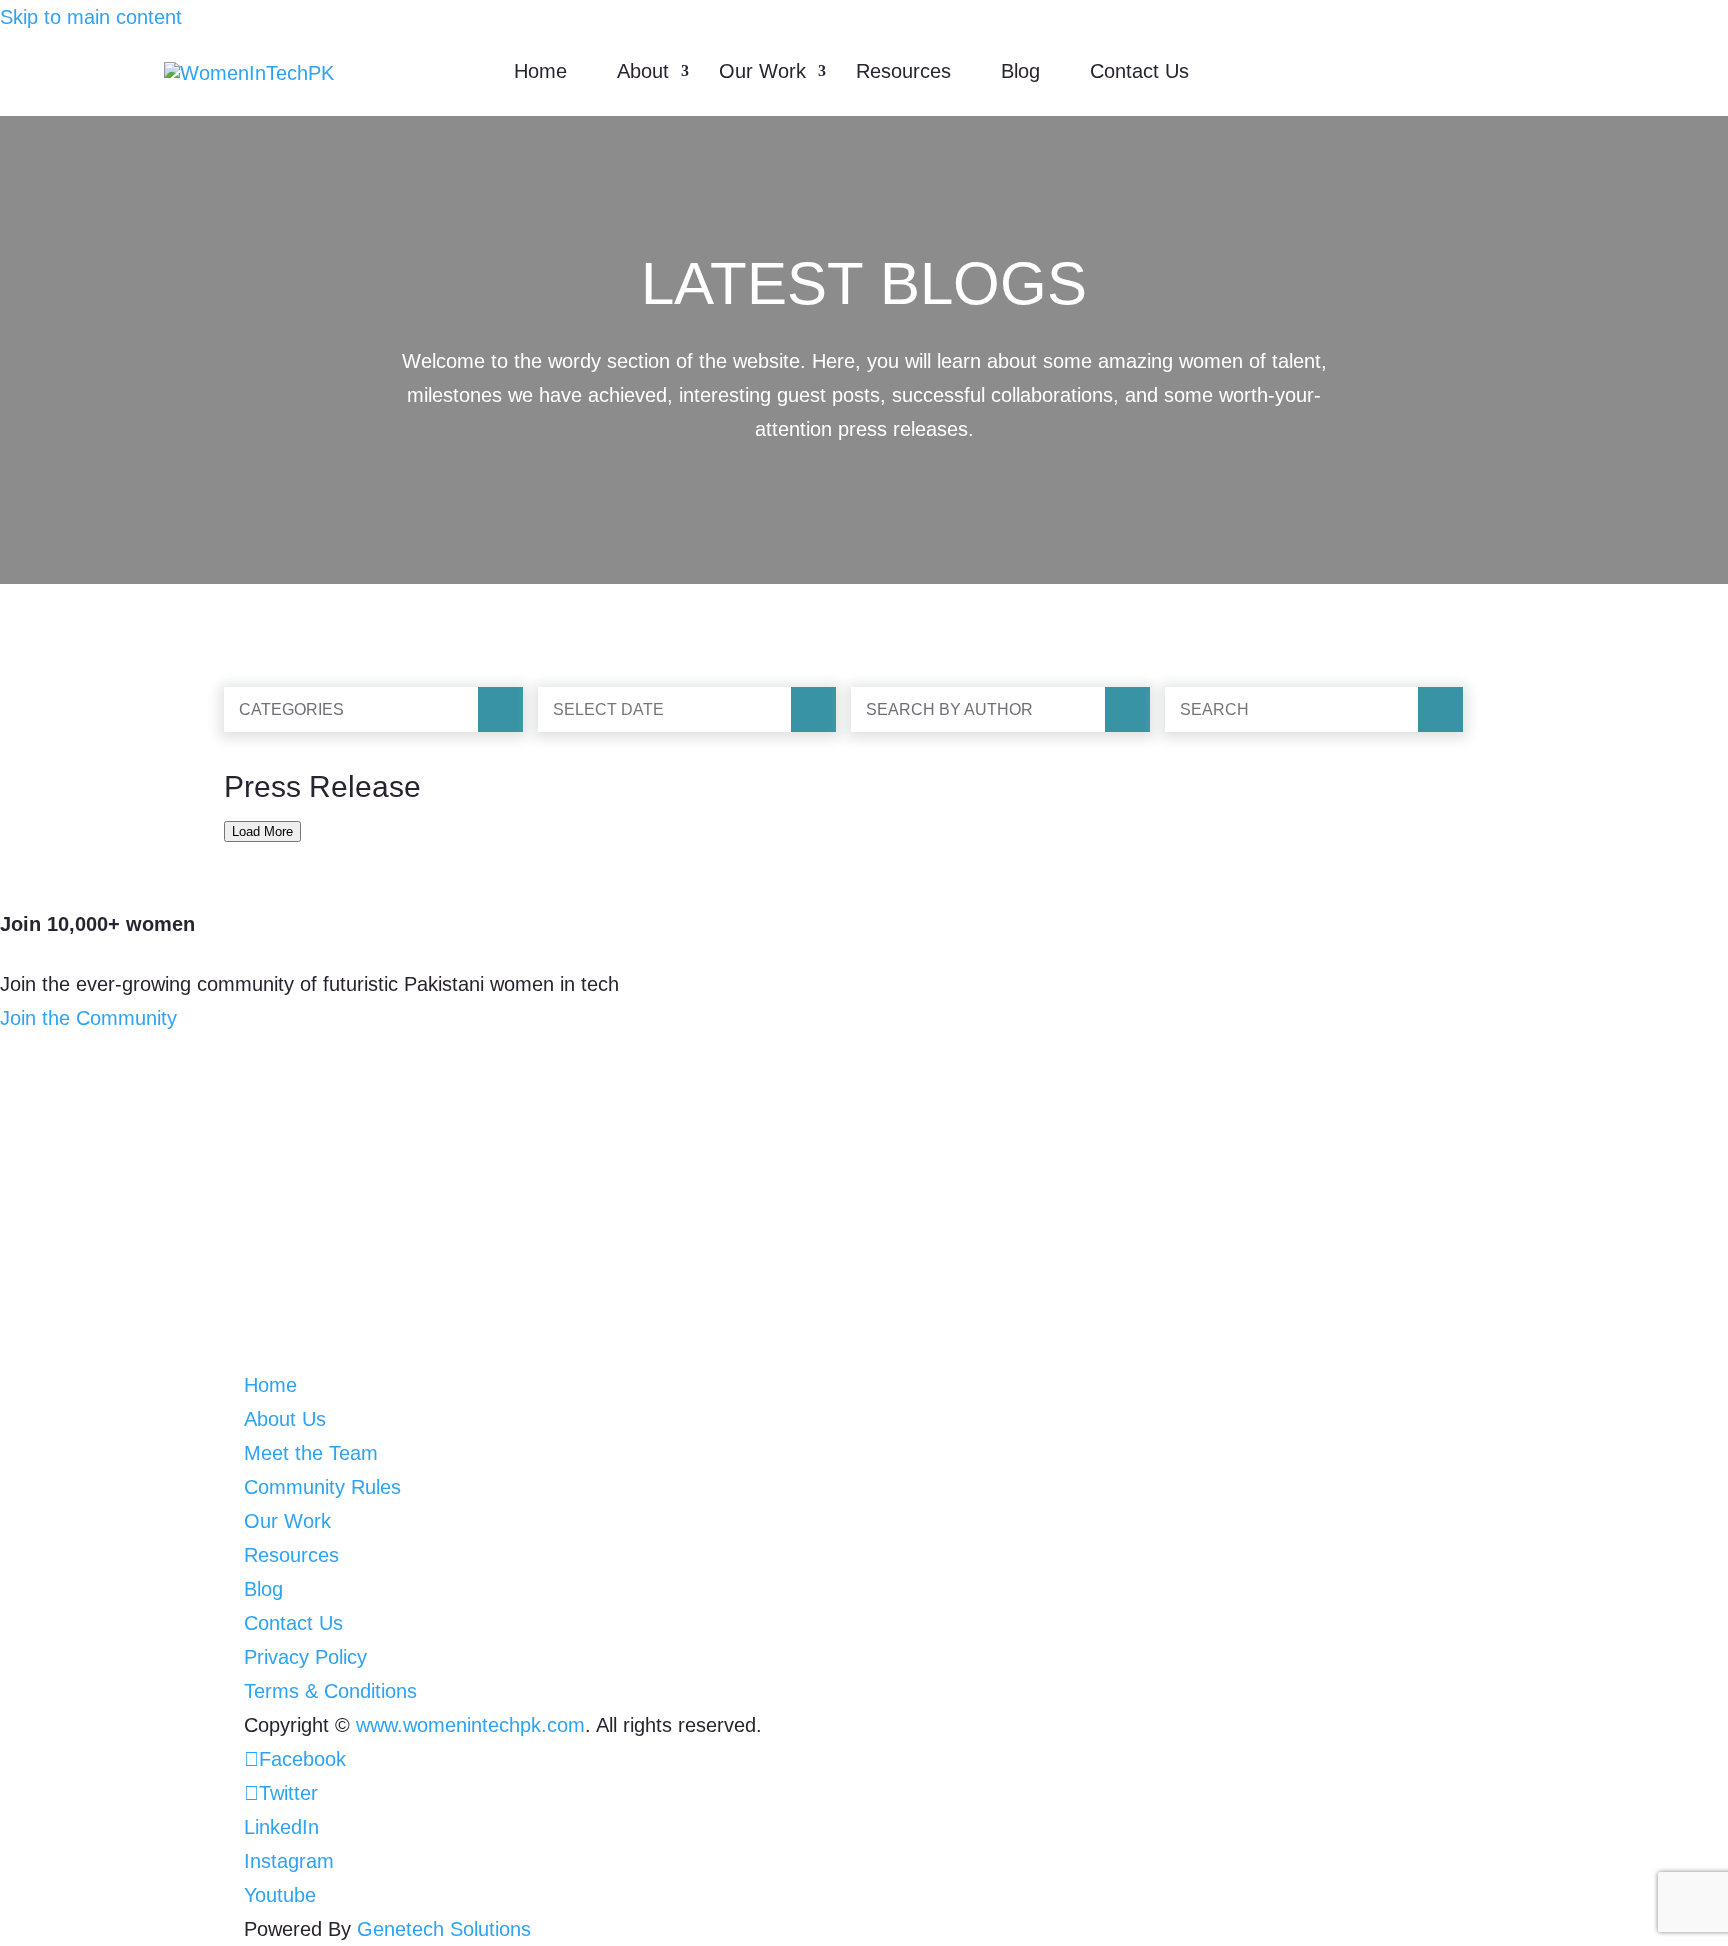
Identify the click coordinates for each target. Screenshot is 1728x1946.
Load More (262, 831)
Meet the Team (311, 1453)
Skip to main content (91, 17)
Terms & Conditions (330, 1691)
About (643, 71)
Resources (903, 71)
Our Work (762, 71)
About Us (285, 1419)
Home (540, 71)
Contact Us (1139, 71)
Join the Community (88, 1018)
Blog (1020, 71)
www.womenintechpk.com (470, 1725)
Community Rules (322, 1487)
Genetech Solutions (444, 1929)
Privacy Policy (305, 1657)
